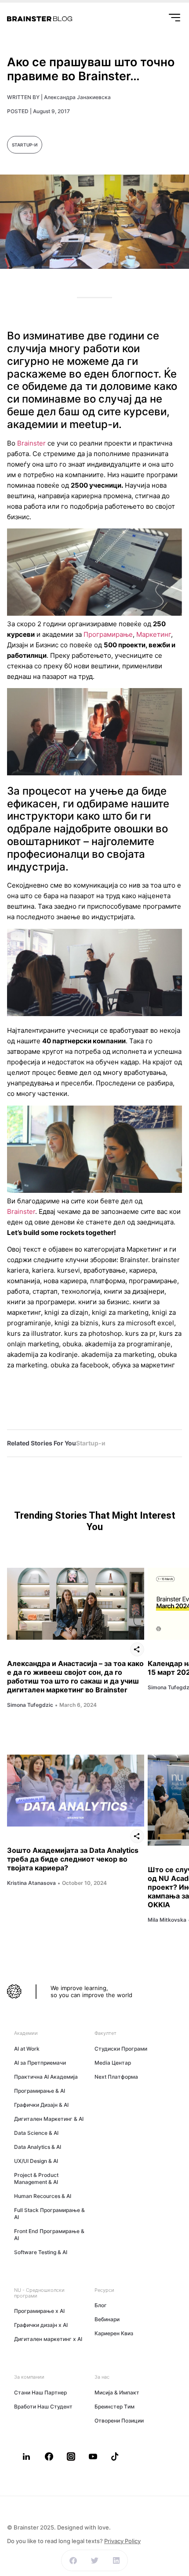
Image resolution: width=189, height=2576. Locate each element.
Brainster (31, 443)
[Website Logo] (40, 19)
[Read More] (76, 1604)
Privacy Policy (122, 2541)
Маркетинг (154, 634)
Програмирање (108, 634)
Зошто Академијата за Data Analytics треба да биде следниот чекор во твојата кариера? (73, 1859)
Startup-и (25, 145)
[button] (73, 2560)
